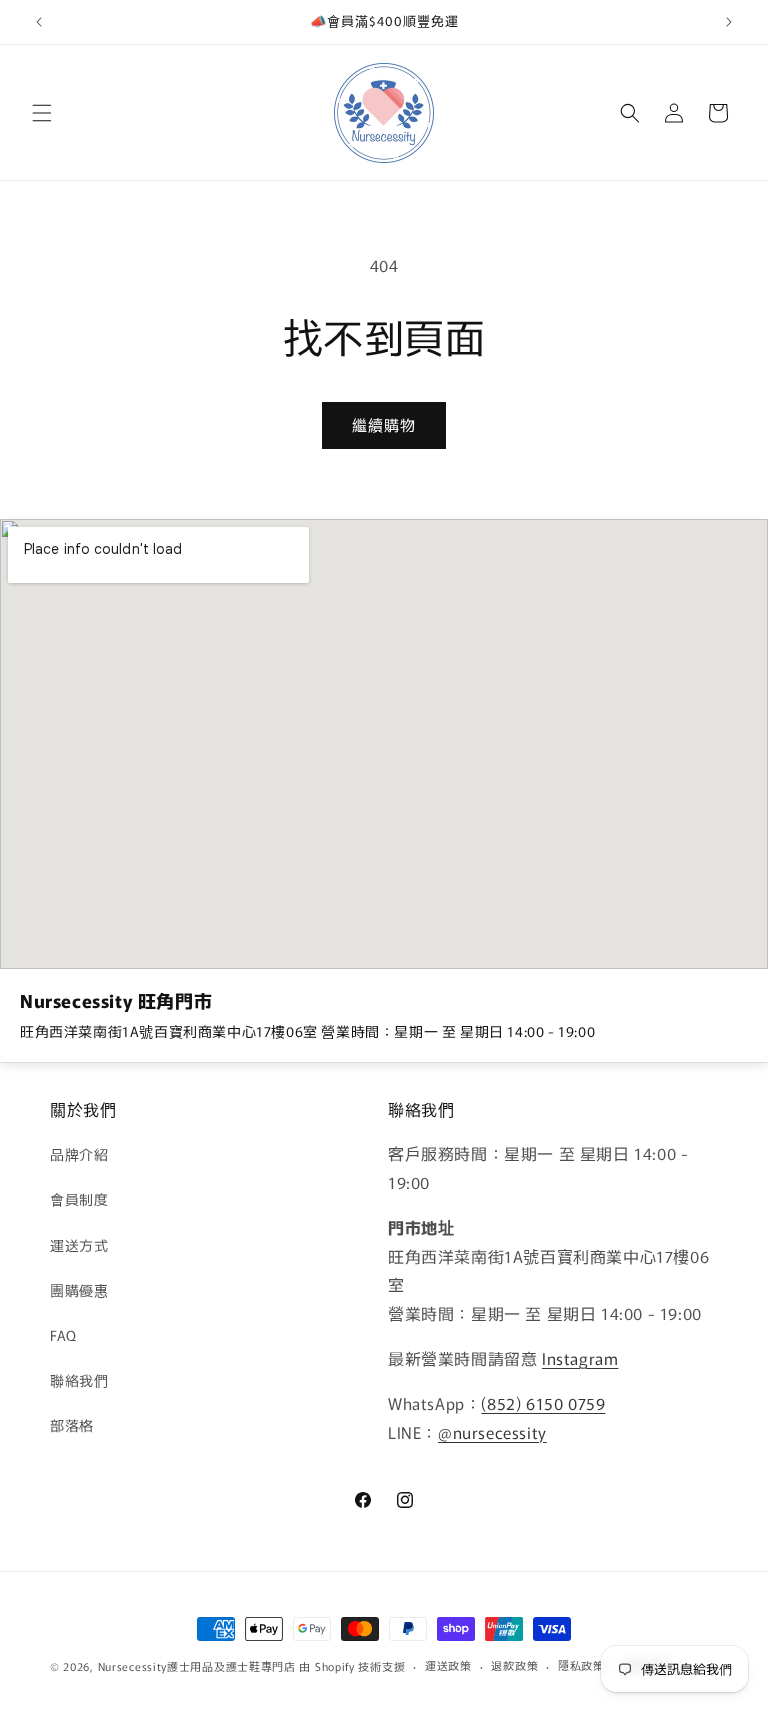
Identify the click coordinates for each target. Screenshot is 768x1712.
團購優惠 (79, 1290)
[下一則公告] (729, 22)
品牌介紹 (79, 1154)
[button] (42, 113)
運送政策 (448, 1665)
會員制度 (79, 1199)
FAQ (63, 1335)
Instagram (580, 1358)
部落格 (72, 1425)
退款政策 (514, 1665)
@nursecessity (492, 1432)
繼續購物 (384, 424)
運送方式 (79, 1245)
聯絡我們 (79, 1380)
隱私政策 (581, 1665)
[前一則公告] (39, 22)
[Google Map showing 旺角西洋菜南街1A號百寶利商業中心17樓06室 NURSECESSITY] (384, 744)
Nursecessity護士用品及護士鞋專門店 (197, 1666)
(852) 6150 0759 (543, 1403)
